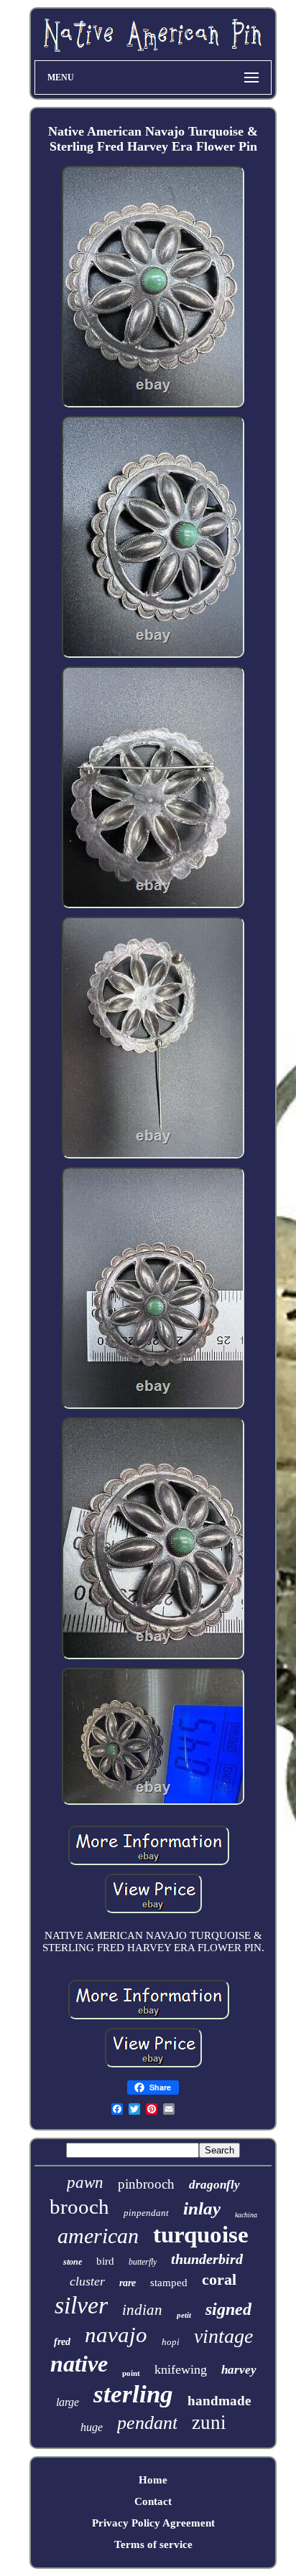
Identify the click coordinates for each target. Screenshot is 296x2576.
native (79, 2364)
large (68, 2402)
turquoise (201, 2235)
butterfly (143, 2262)
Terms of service (153, 2544)
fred (62, 2342)
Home (153, 2480)
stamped (169, 2283)
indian (142, 2310)
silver (81, 2305)
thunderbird (207, 2259)
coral (219, 2279)
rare (128, 2283)
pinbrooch (146, 2184)
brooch (79, 2207)
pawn (85, 2183)
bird (105, 2261)
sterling (133, 2394)
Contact (153, 2501)
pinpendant (146, 2213)
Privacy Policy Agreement (153, 2523)
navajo (116, 2335)
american (98, 2236)
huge (92, 2427)
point (131, 2373)
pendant (147, 2423)
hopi (171, 2342)
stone (73, 2262)
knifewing (181, 2369)
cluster (87, 2281)
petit (184, 2315)
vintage (223, 2336)
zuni (209, 2422)
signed (228, 2309)
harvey (239, 2370)
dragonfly (214, 2185)
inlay (202, 2208)
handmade (219, 2401)
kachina (246, 2215)
